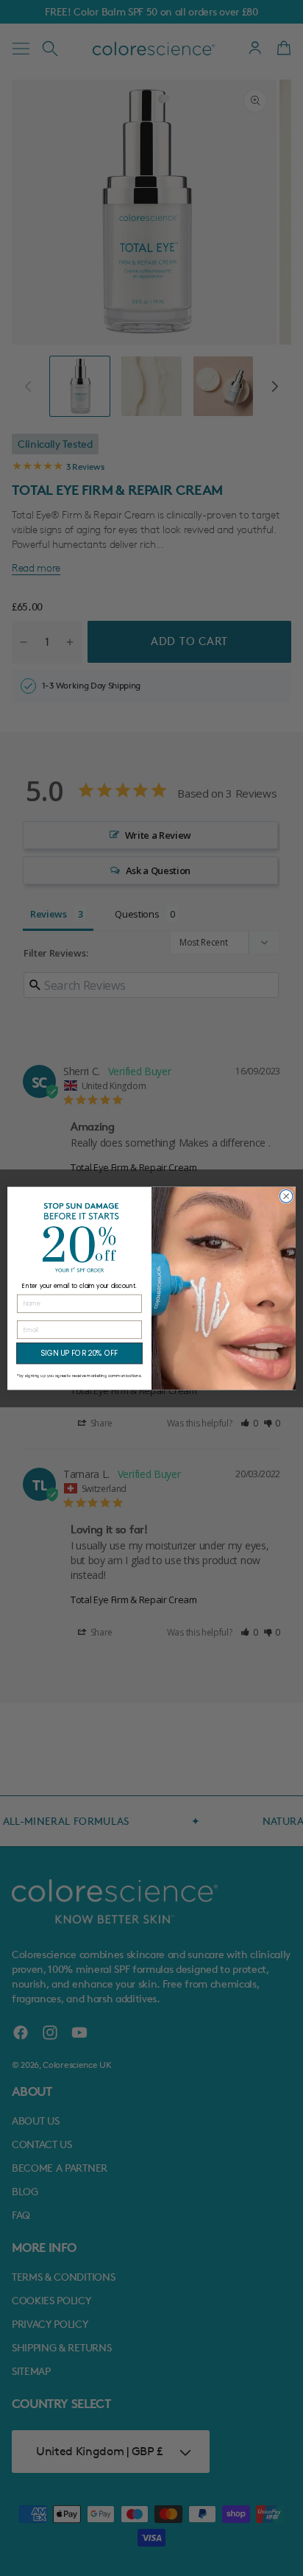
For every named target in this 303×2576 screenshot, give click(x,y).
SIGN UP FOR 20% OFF (79, 1353)
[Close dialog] (286, 1196)
